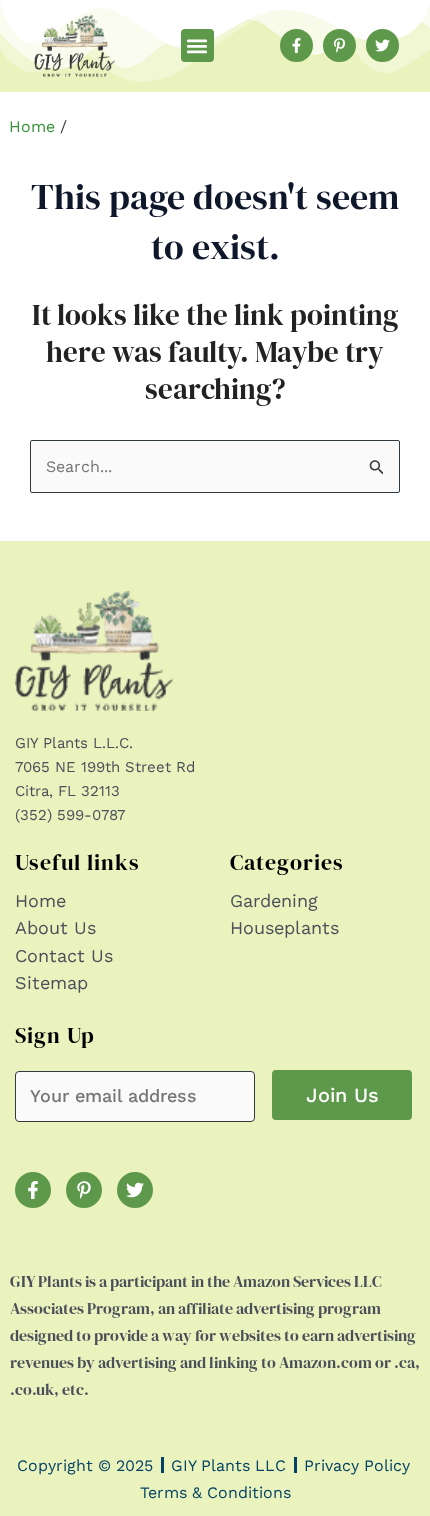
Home (32, 126)
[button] (197, 45)
